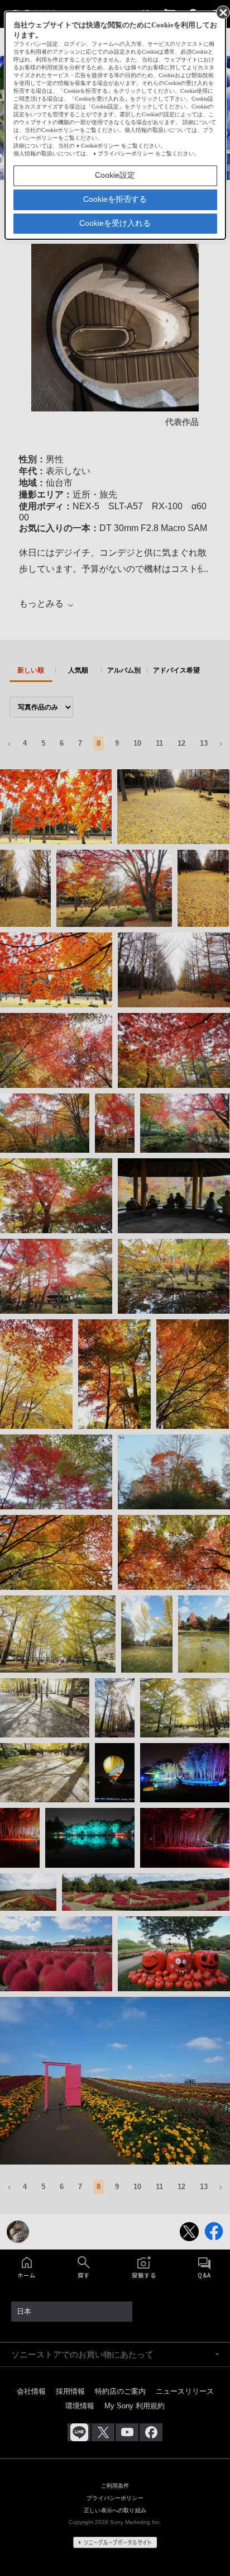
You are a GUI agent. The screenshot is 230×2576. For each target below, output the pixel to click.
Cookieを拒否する (115, 199)
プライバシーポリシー (126, 153)
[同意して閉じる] (222, 12)
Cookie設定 (115, 175)
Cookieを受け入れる (115, 223)
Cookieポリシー (100, 146)
